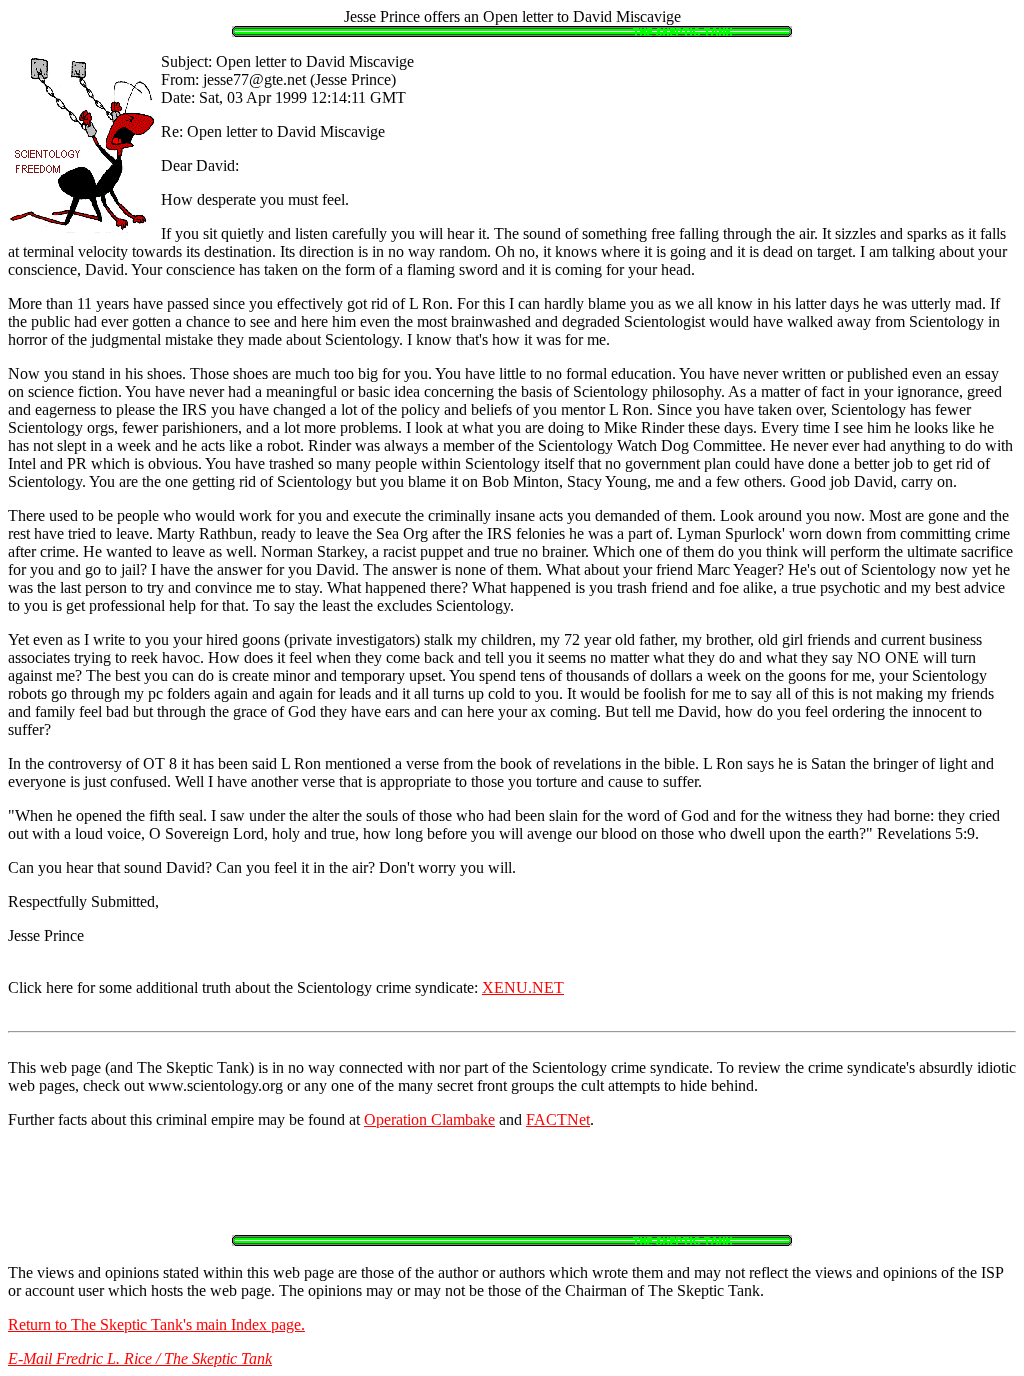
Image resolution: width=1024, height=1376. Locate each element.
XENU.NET (523, 987)
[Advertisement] (512, 1190)
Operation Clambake (429, 1119)
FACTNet (558, 1119)
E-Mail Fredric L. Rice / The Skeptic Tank (140, 1358)
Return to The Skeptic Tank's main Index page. (156, 1324)
